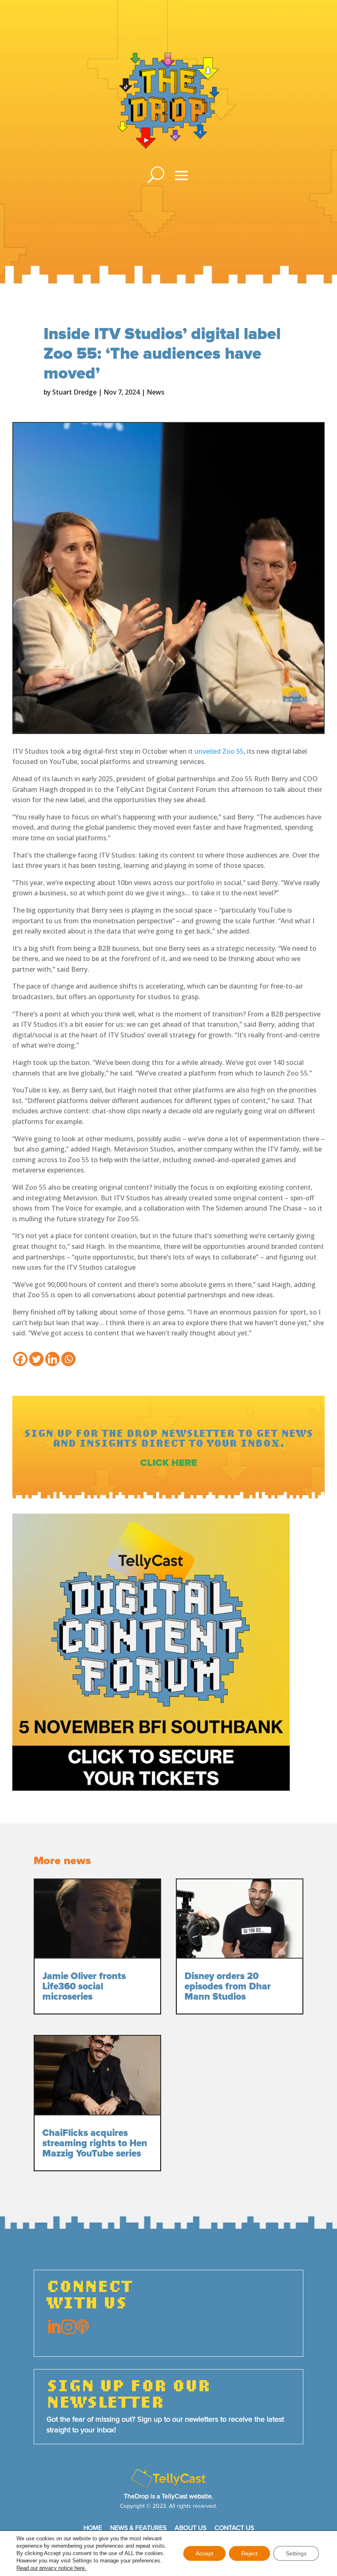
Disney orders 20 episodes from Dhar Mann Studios (228, 1987)
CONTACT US (234, 2528)
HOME (93, 2528)
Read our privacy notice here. (51, 2568)
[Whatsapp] (68, 1359)
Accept (204, 2553)
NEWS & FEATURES (138, 2528)
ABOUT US (190, 2528)
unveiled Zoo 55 (219, 751)
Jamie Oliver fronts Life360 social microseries (84, 1987)
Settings (296, 2553)
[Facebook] (20, 1359)
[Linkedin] (52, 1359)
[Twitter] (36, 1359)
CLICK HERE (168, 1463)
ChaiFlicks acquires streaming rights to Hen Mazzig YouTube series (95, 2144)
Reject (249, 2553)
